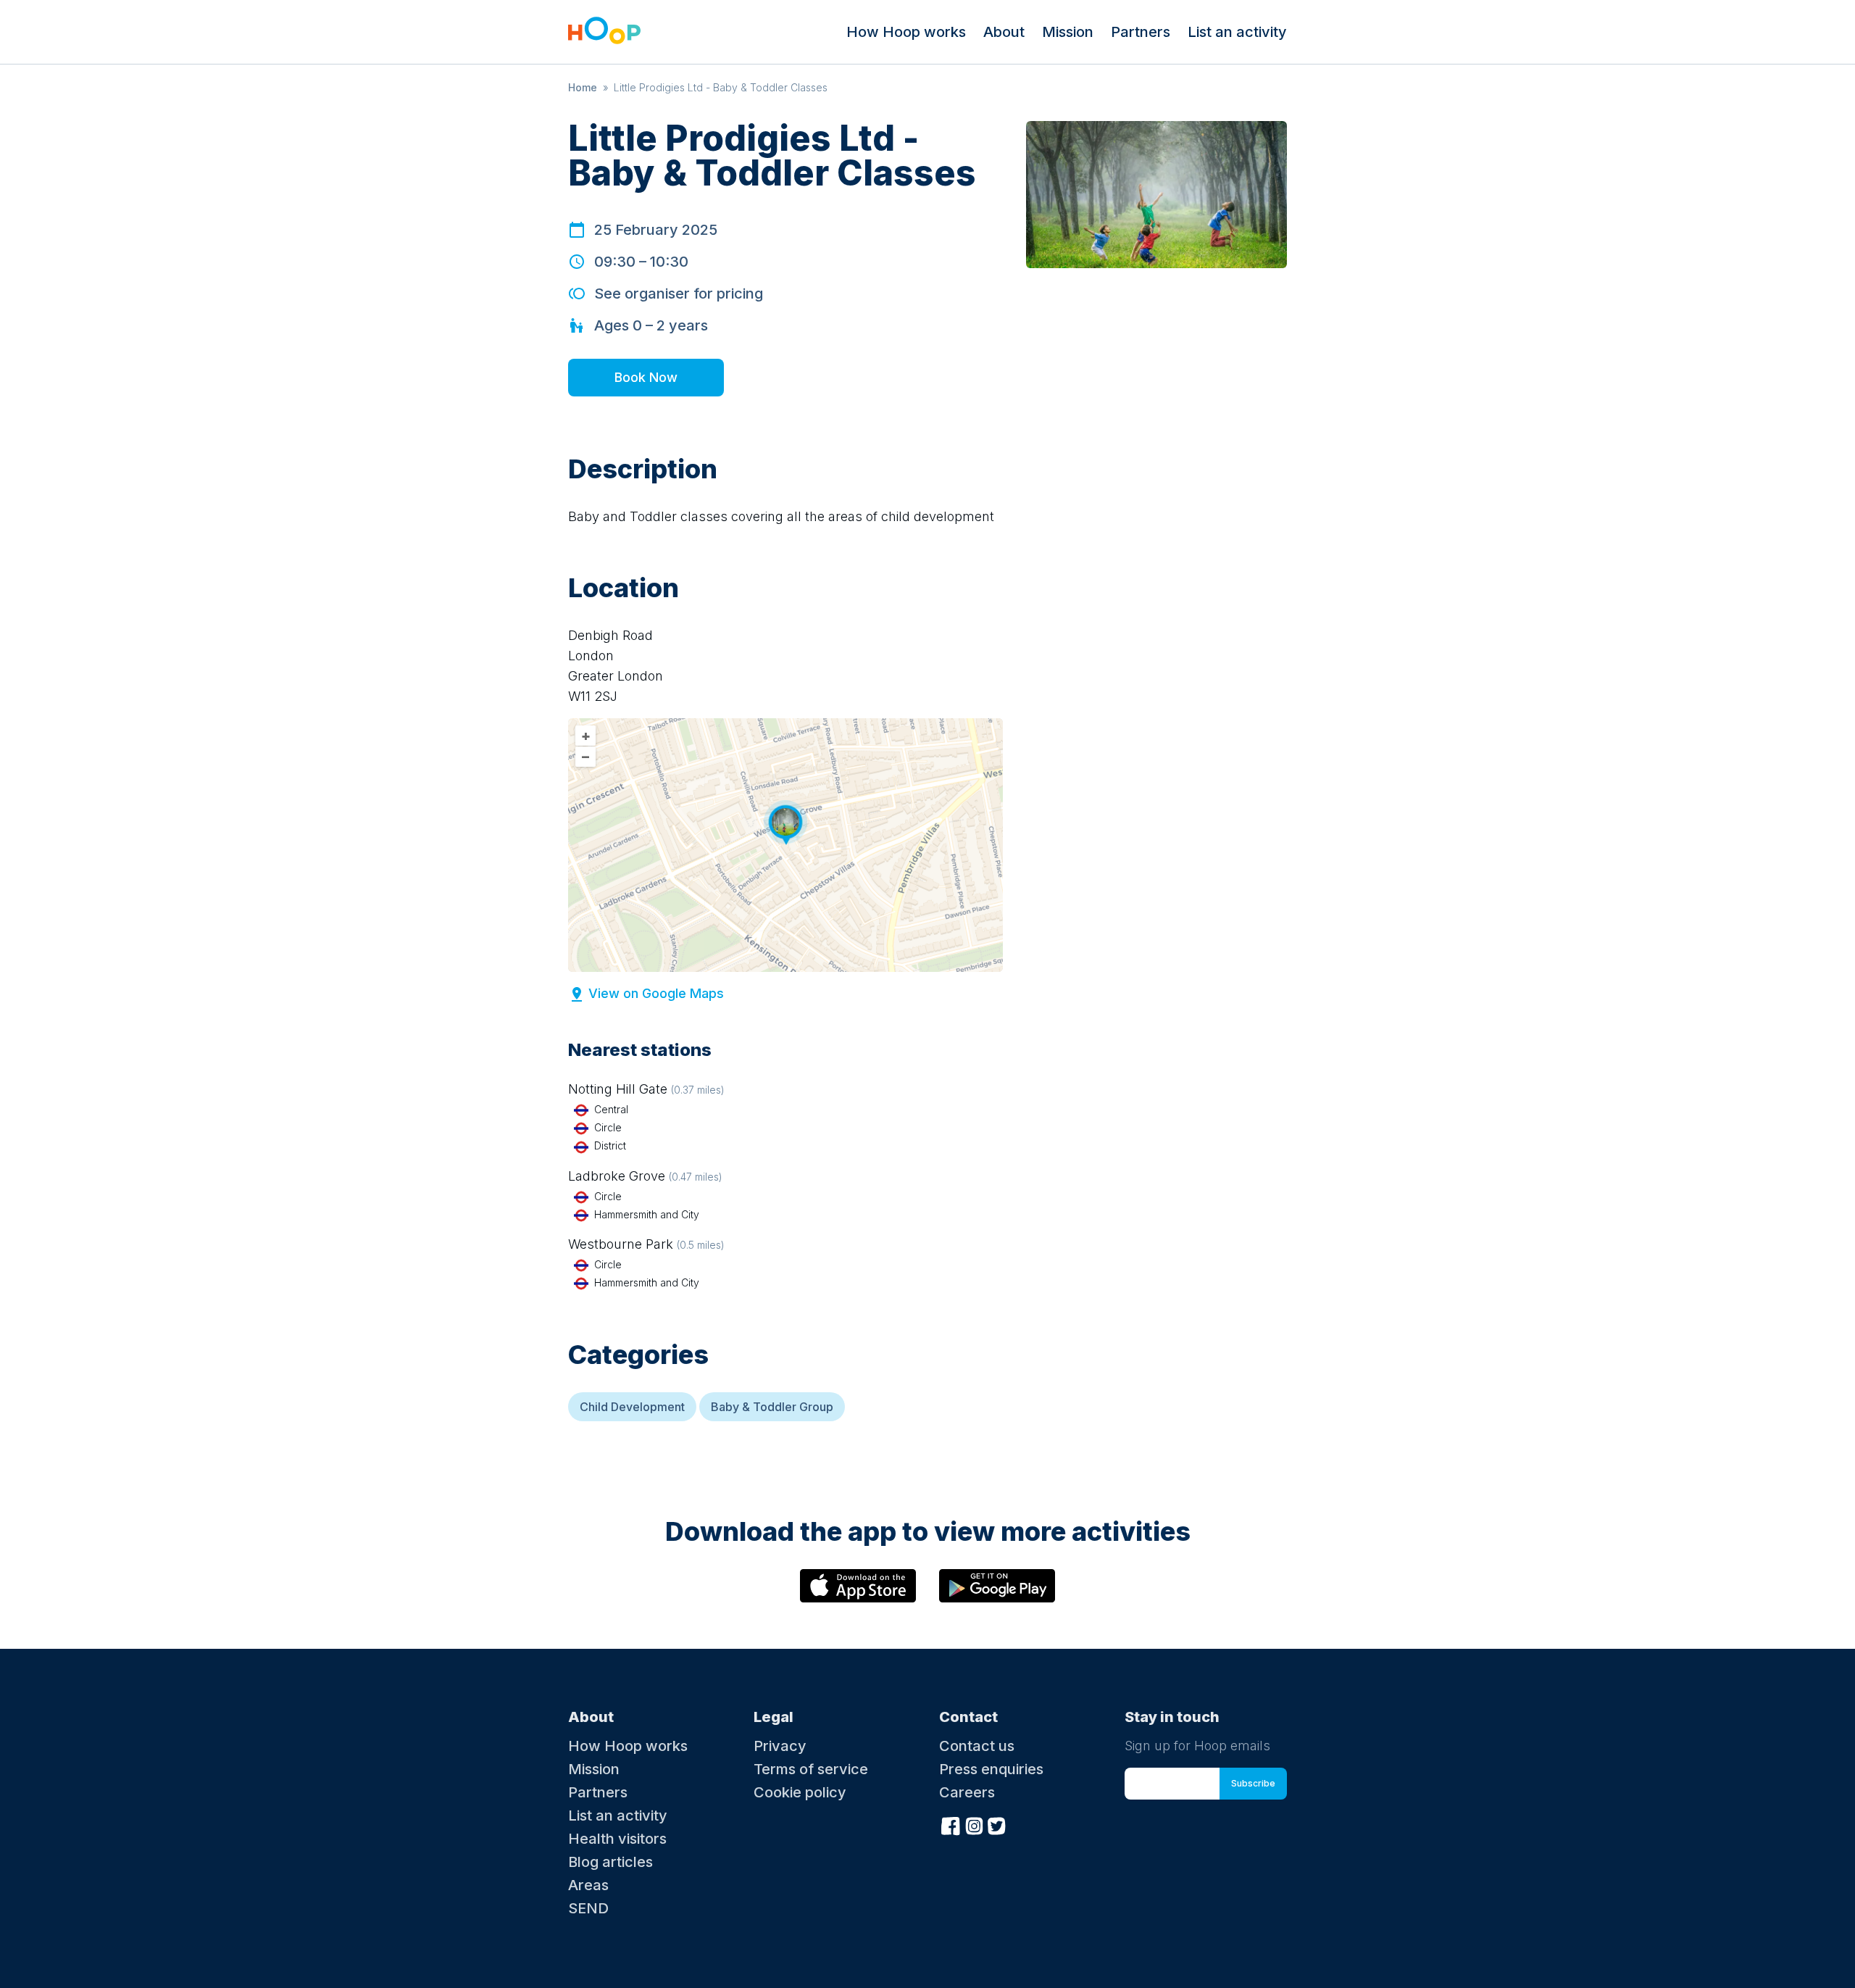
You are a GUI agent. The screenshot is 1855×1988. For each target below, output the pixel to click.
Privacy (780, 1746)
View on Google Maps (656, 993)
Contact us (977, 1746)
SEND (588, 1908)
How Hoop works (906, 32)
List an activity (1237, 32)
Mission (1068, 32)
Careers (967, 1792)
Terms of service (811, 1769)
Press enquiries (991, 1769)
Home (583, 87)
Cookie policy (800, 1792)
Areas (588, 1885)
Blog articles (610, 1862)
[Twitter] (997, 1825)
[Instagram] (974, 1825)
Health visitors (617, 1839)
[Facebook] (951, 1825)
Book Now (646, 377)
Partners (1141, 32)
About (1004, 32)
